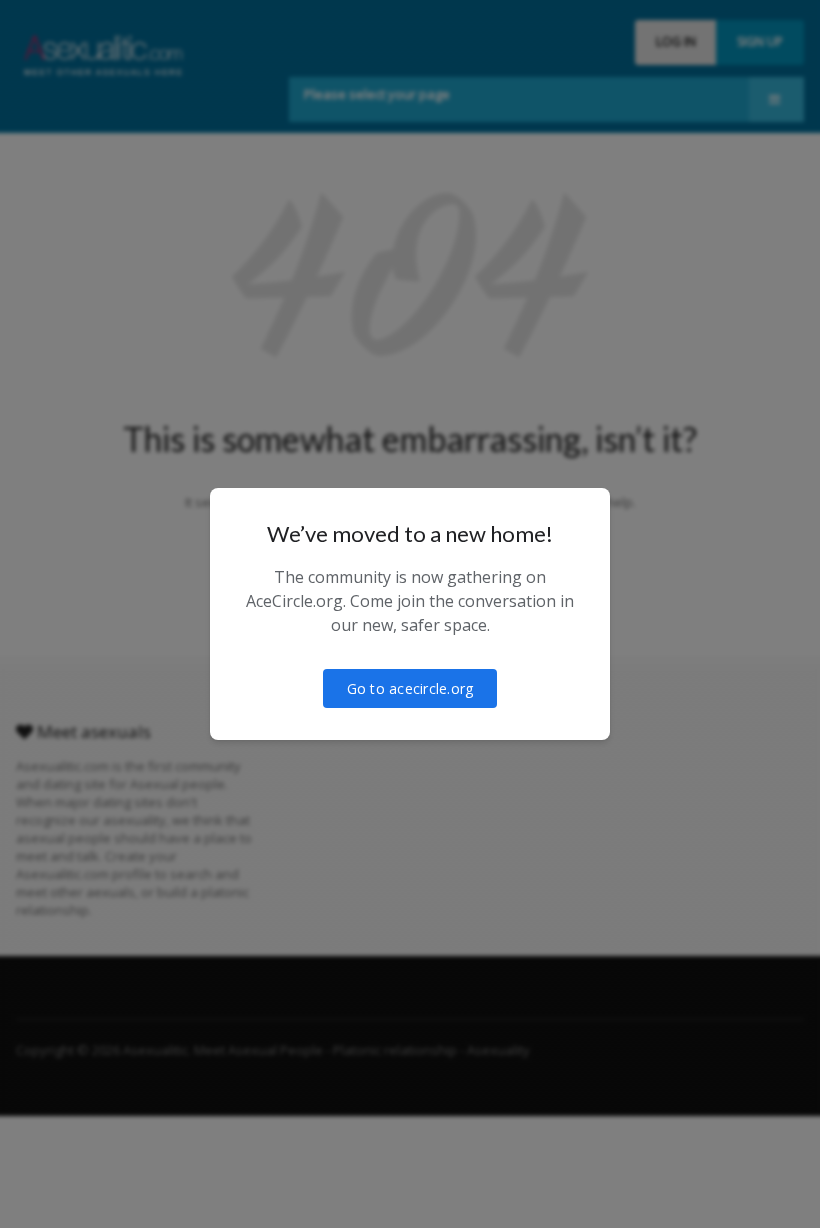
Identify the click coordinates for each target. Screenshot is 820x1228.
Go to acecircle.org (410, 688)
